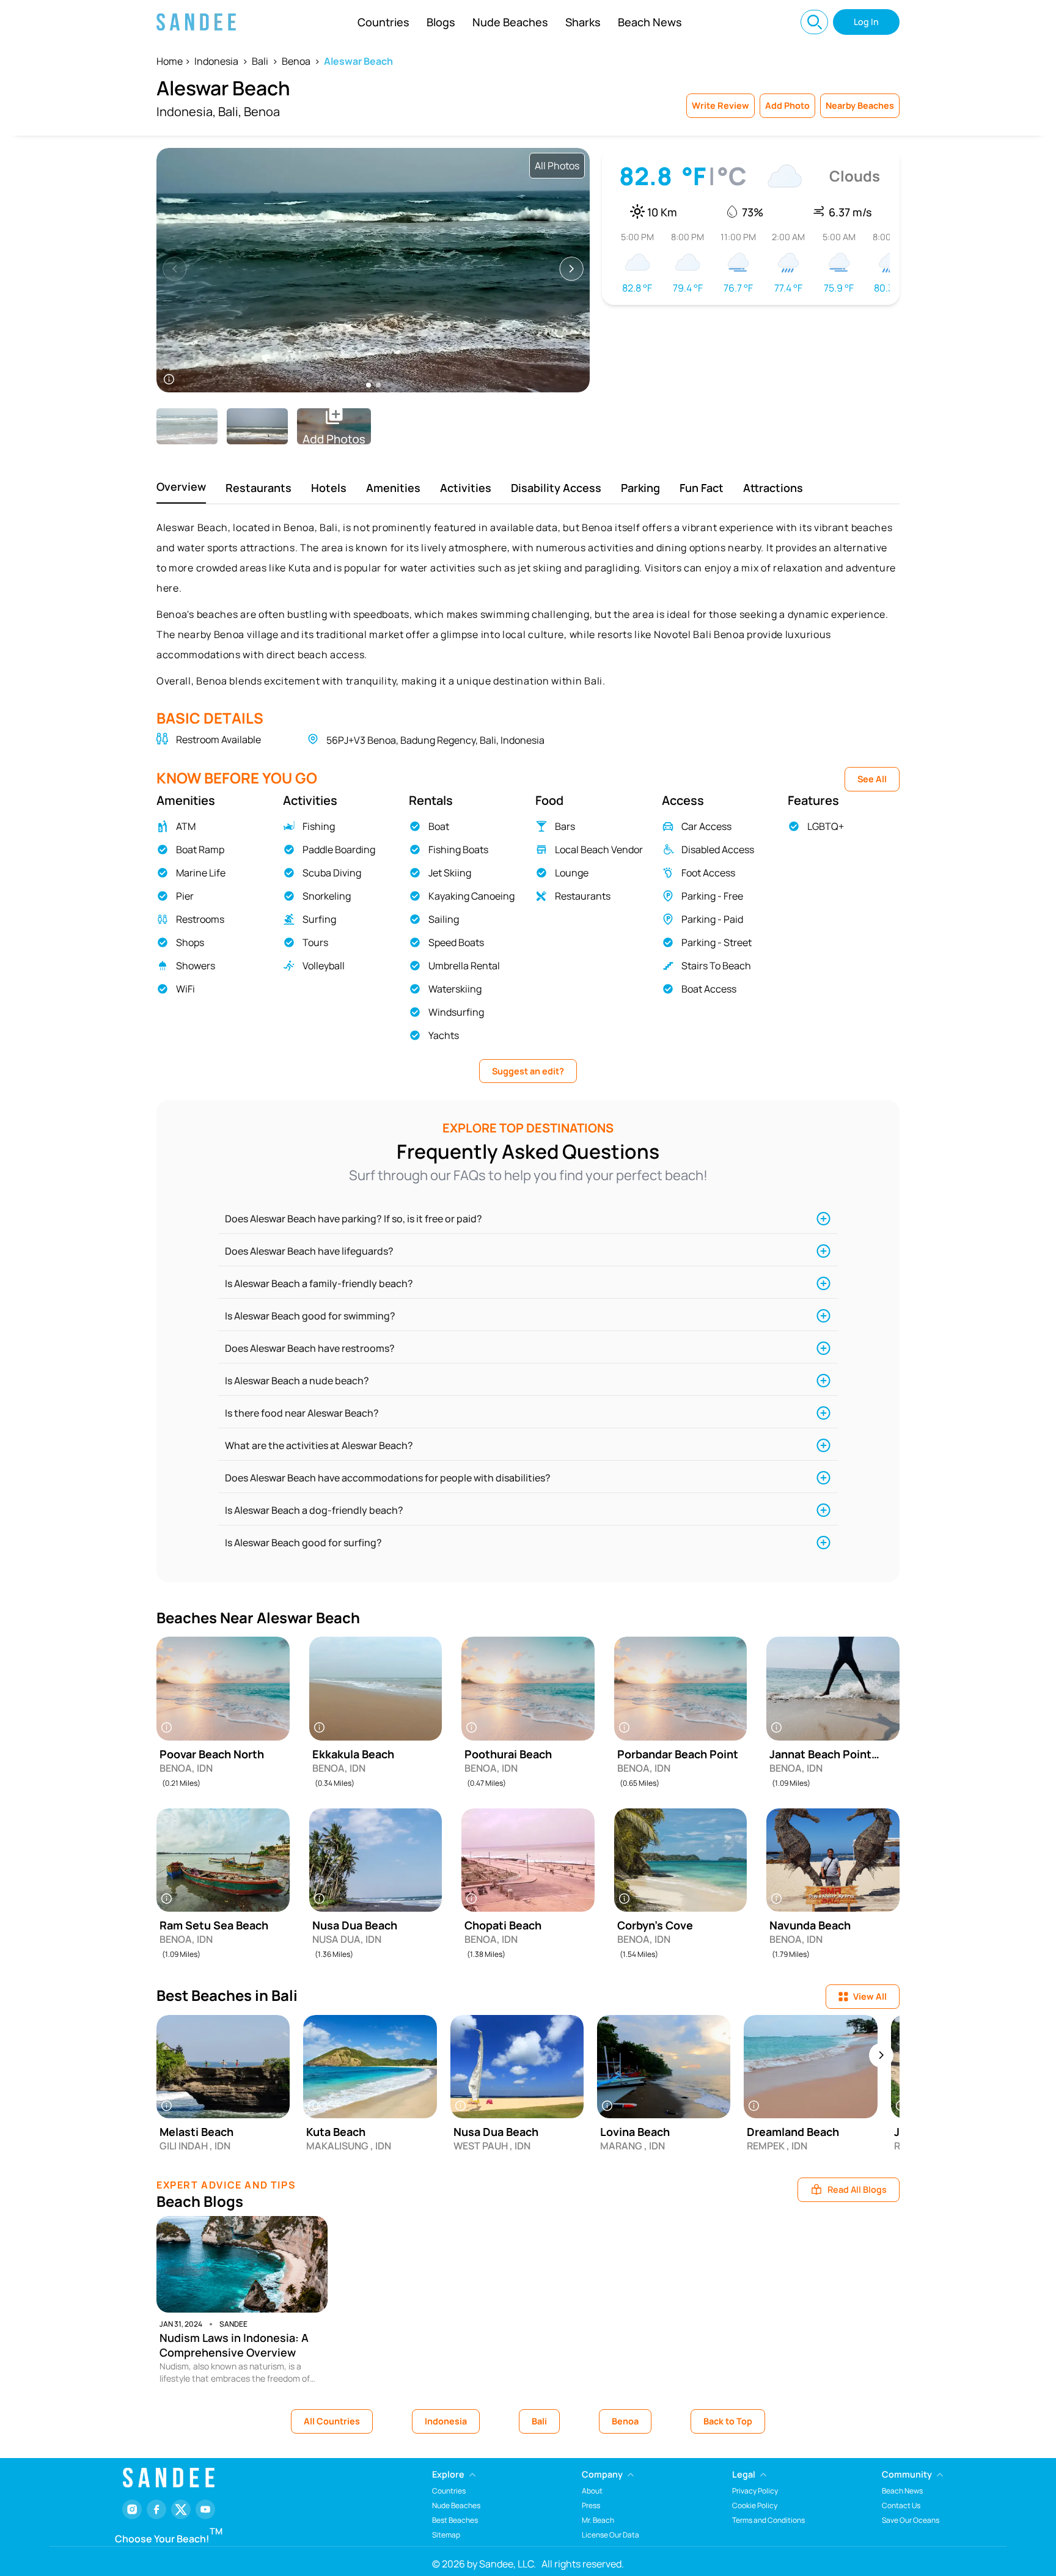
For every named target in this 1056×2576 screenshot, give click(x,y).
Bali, (230, 112)
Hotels (329, 488)
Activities (466, 488)
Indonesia (216, 61)
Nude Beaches (510, 22)
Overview (181, 486)
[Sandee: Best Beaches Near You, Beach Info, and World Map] (196, 22)
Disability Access (556, 488)
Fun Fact (702, 488)
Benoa (296, 61)
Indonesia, (186, 112)
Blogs (441, 22)
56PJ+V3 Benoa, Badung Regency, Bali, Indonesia (435, 740)
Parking (640, 488)
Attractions (773, 488)
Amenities (393, 488)
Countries (383, 22)
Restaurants (258, 488)
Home (170, 61)
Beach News (650, 22)
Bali (260, 61)
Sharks (583, 22)
